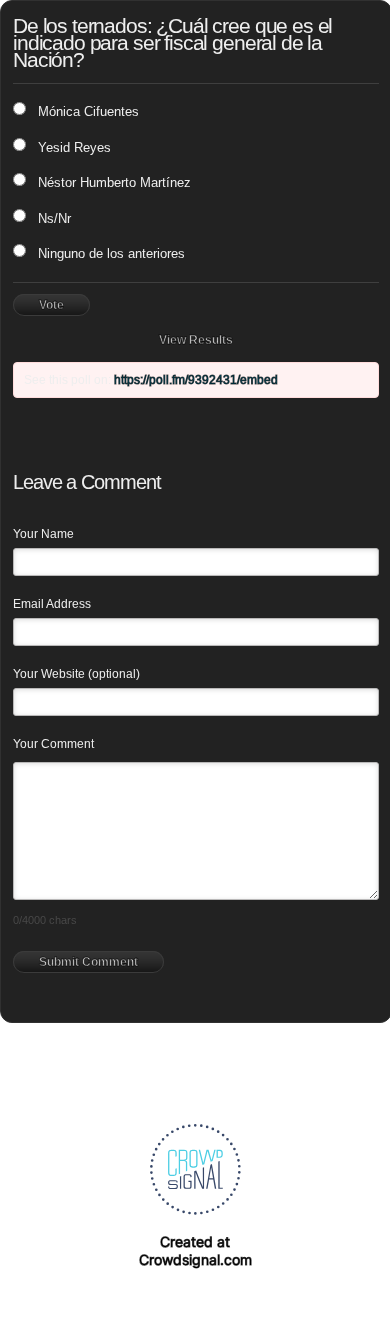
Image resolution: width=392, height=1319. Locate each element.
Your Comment (53, 744)
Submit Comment (88, 962)
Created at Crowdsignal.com (195, 1250)
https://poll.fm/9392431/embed (196, 380)
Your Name (43, 534)
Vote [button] (51, 305)
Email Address (52, 604)
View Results (196, 340)
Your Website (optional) (76, 674)
